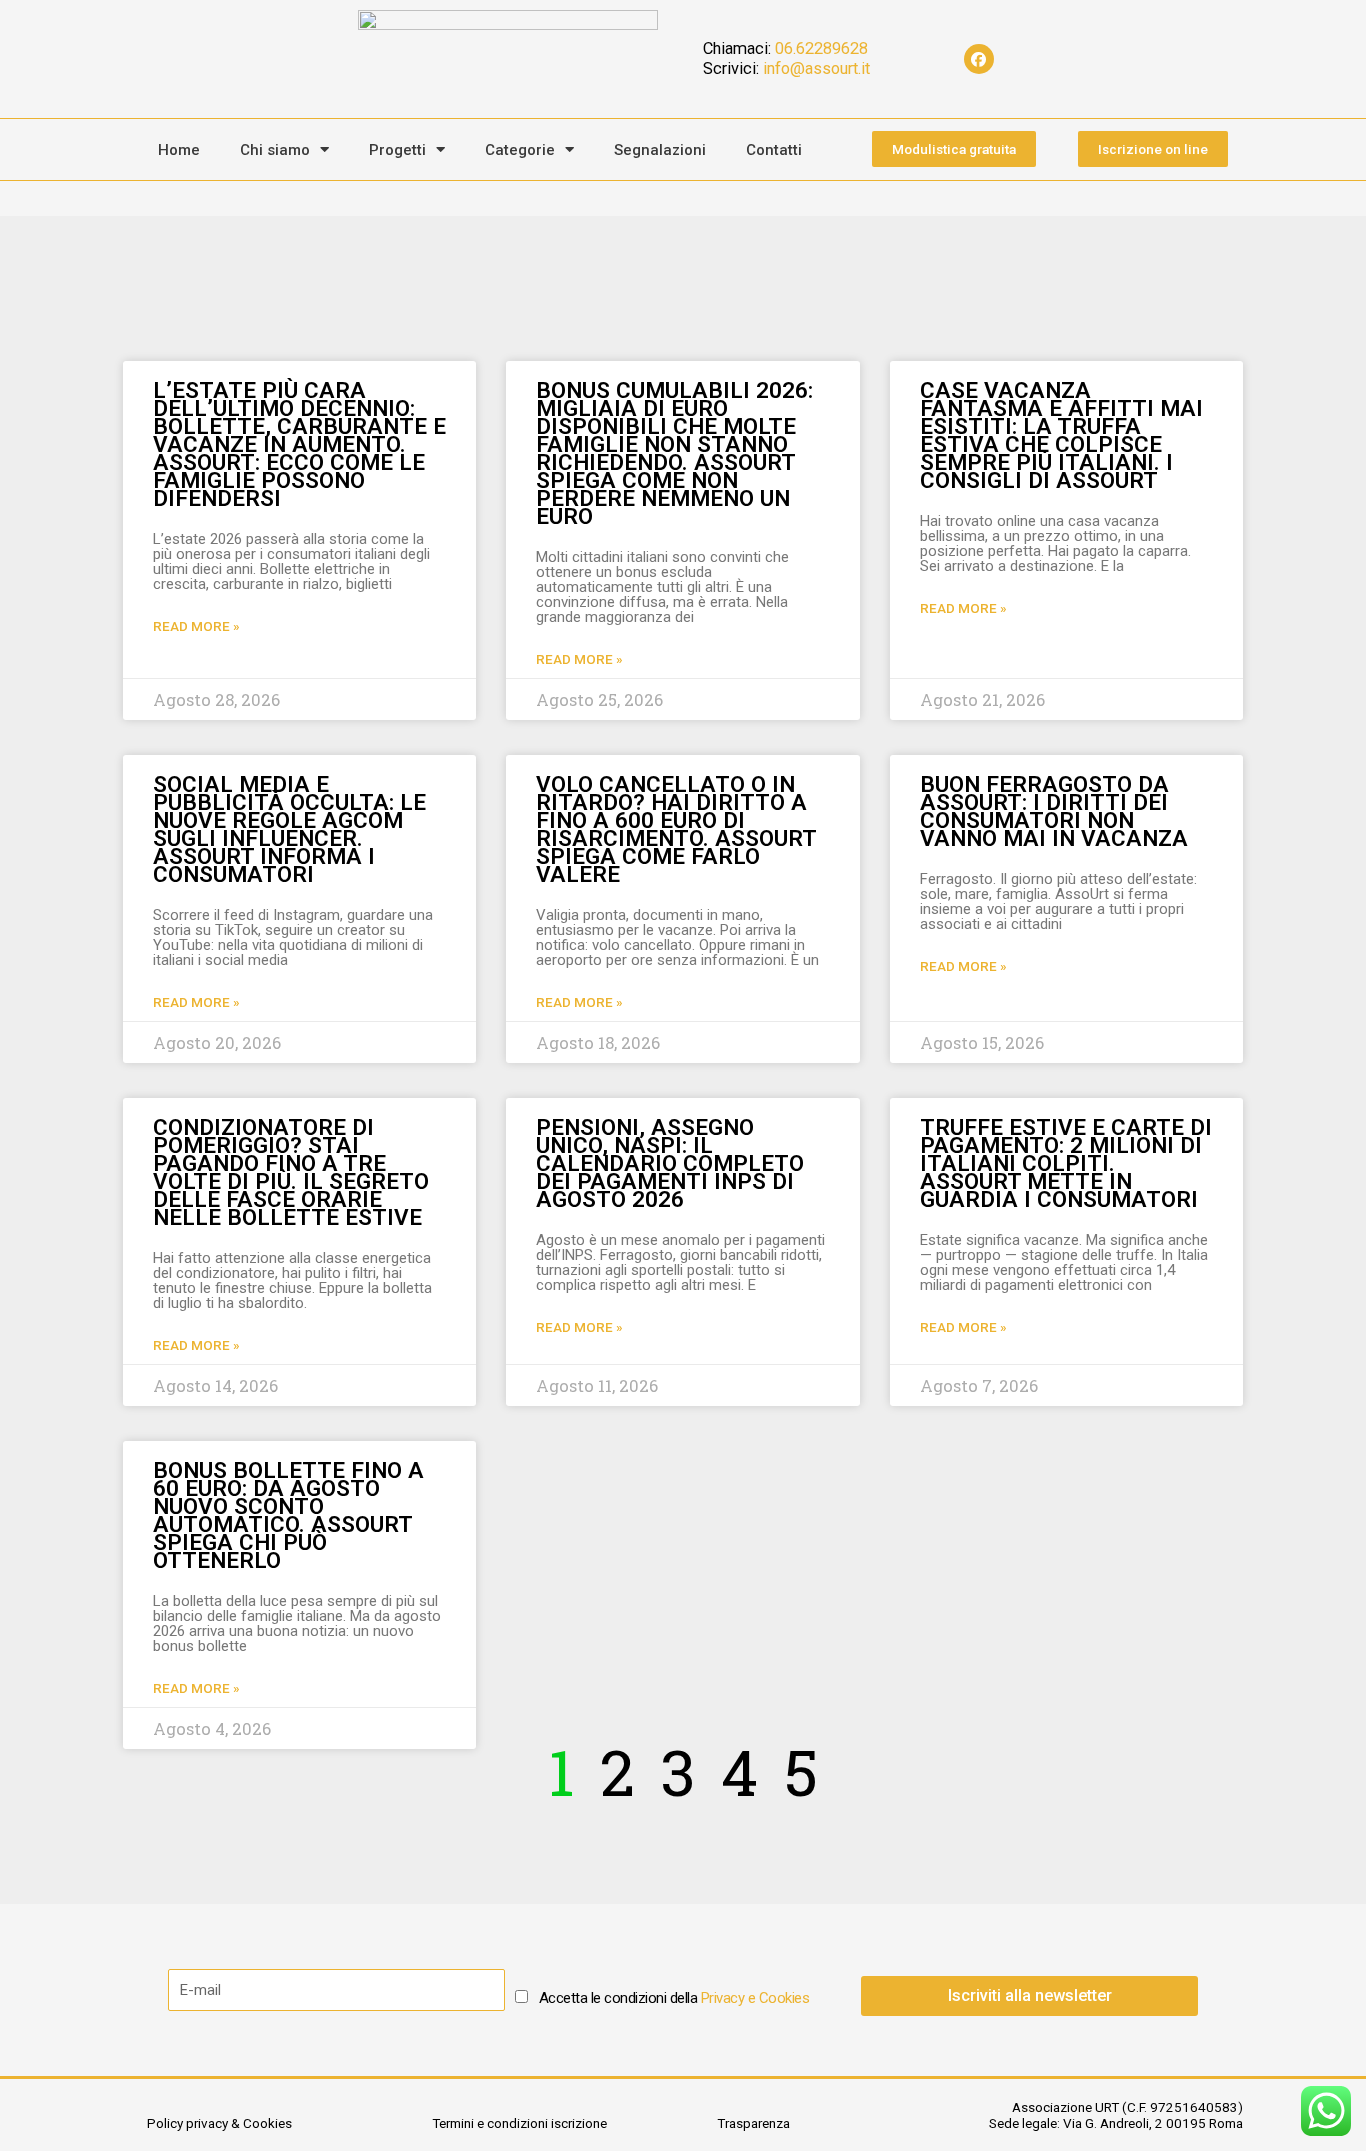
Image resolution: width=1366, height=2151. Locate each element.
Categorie (520, 150)
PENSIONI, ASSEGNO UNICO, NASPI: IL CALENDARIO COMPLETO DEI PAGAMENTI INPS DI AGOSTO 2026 (670, 1163)
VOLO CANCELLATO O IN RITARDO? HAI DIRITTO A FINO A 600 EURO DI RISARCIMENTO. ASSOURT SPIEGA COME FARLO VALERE (676, 829)
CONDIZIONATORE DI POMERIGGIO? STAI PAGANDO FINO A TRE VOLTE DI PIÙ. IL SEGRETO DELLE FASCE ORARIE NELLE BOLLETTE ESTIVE (291, 1172)
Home (179, 150)
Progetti (397, 150)
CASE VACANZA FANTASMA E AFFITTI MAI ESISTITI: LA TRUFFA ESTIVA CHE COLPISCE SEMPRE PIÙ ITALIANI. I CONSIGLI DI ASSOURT (1061, 435)
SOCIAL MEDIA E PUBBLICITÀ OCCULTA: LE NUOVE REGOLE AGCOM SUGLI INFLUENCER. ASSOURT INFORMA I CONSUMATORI (289, 829)
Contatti (774, 150)
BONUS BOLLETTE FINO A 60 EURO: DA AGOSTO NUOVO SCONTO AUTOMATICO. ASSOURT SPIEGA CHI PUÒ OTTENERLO (288, 1515)
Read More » (196, 626)
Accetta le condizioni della (674, 1998)
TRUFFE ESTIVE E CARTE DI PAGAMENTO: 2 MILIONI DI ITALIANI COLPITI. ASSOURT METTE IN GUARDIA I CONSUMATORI (1066, 1163)
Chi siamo (275, 150)
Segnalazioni (660, 150)
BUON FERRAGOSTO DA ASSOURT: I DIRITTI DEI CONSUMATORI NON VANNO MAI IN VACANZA (1054, 811)
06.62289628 (821, 48)
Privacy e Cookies (755, 1998)
